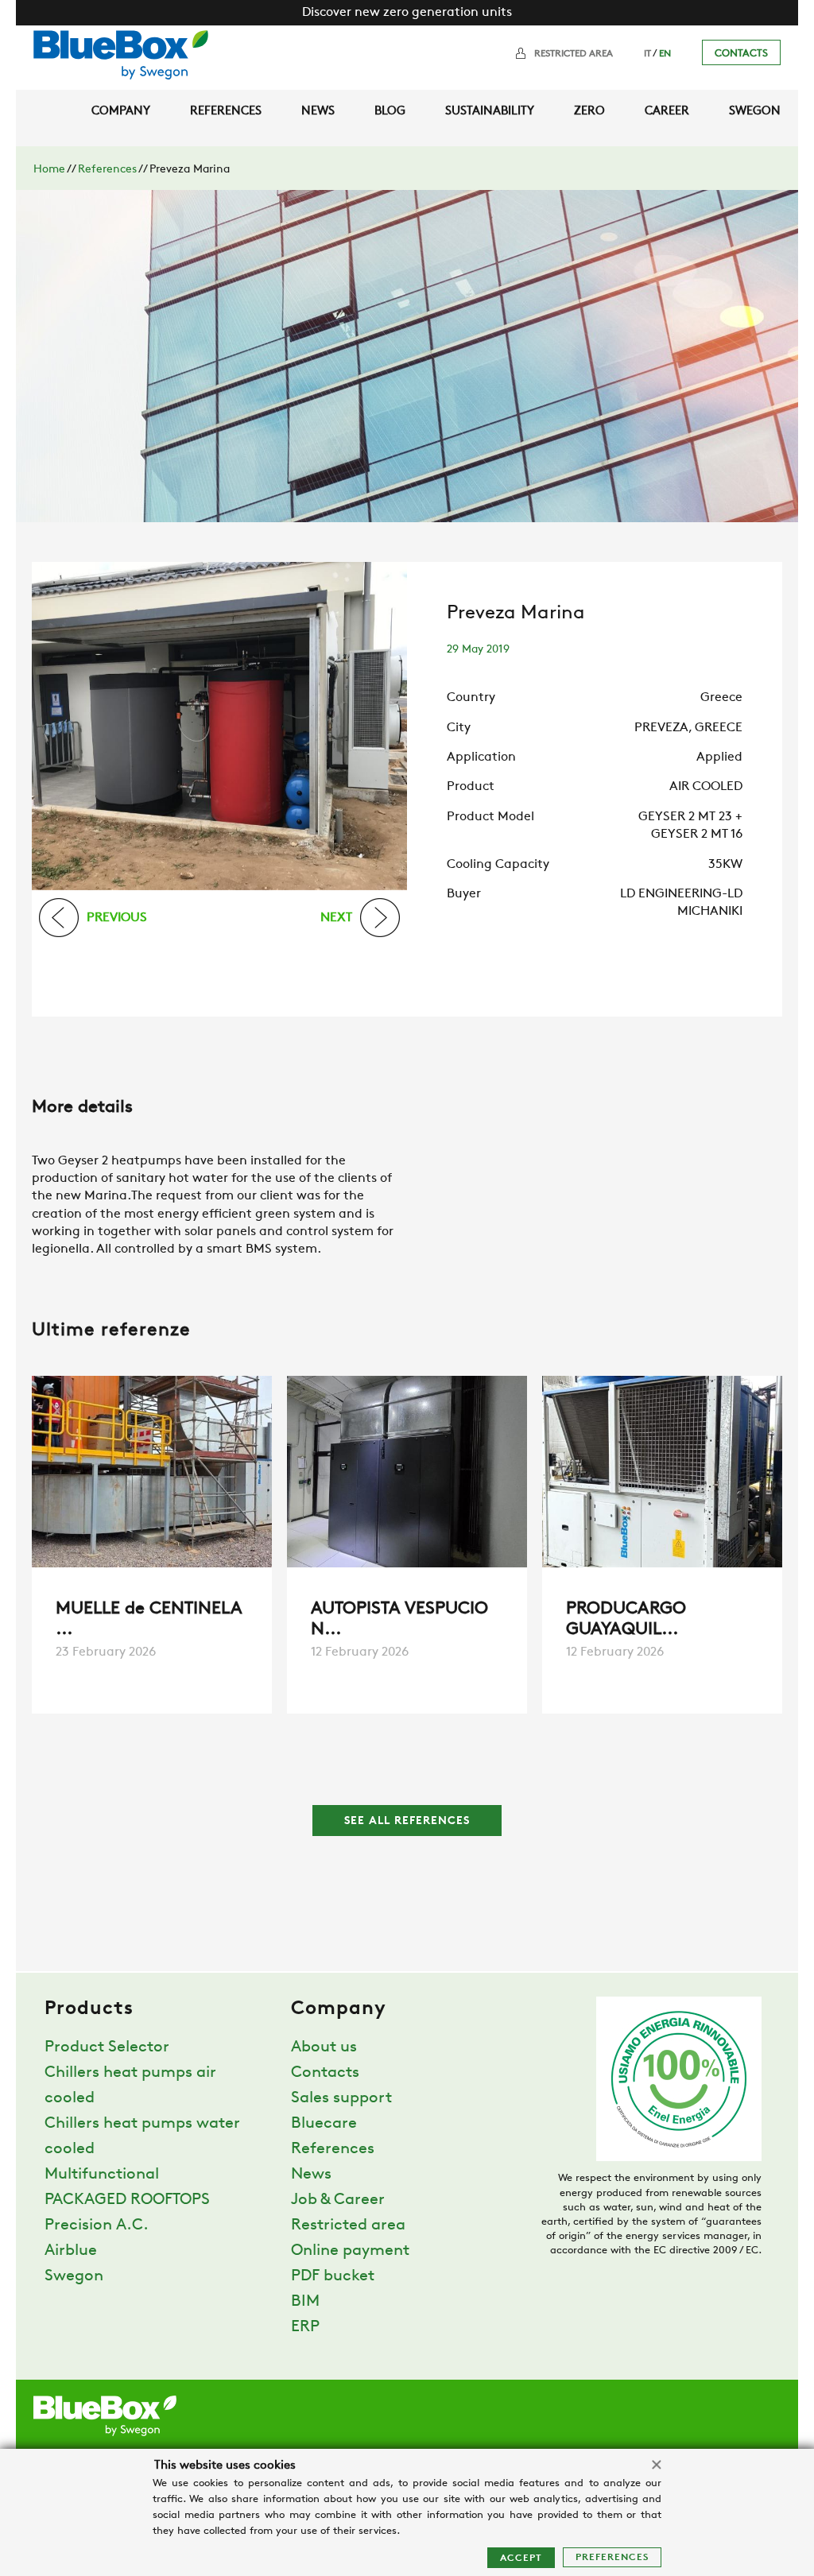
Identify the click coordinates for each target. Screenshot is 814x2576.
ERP (305, 2327)
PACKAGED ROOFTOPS (127, 2200)
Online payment (350, 2251)
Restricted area (574, 54)
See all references (407, 1821)
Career (667, 112)
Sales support (341, 2098)
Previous (117, 917)
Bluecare (324, 2124)
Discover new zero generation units (407, 13)
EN (665, 54)
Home (49, 170)
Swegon (755, 112)
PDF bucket (333, 2276)
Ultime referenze (111, 1331)
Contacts (741, 54)
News (318, 112)
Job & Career (338, 2200)
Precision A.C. (97, 2225)
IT (647, 54)
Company (121, 112)
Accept (521, 2559)
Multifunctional (102, 2175)
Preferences (612, 2558)
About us (324, 2047)
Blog (390, 112)
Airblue (71, 2251)
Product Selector (107, 2047)
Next (336, 917)
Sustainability (490, 112)
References (226, 112)
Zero (589, 112)
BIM (305, 2302)
